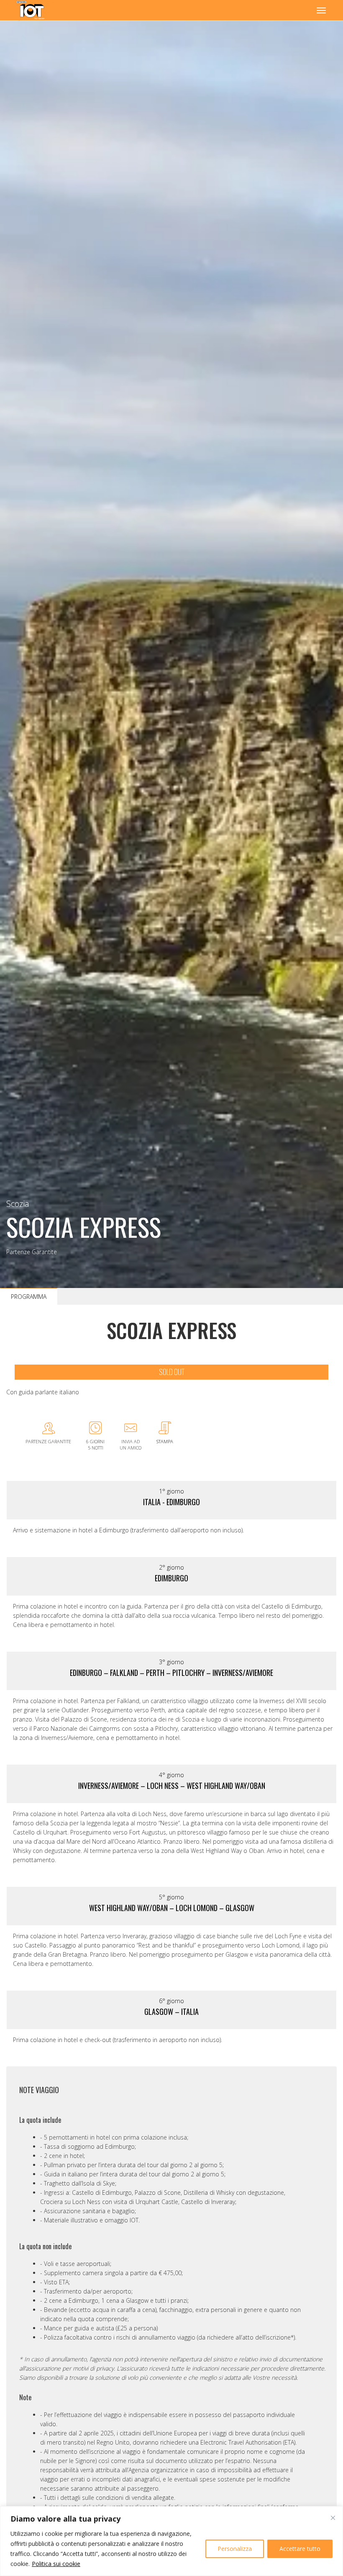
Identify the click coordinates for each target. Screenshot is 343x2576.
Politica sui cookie (56, 2564)
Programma (29, 1297)
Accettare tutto (300, 2549)
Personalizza (235, 2549)
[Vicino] (333, 2518)
